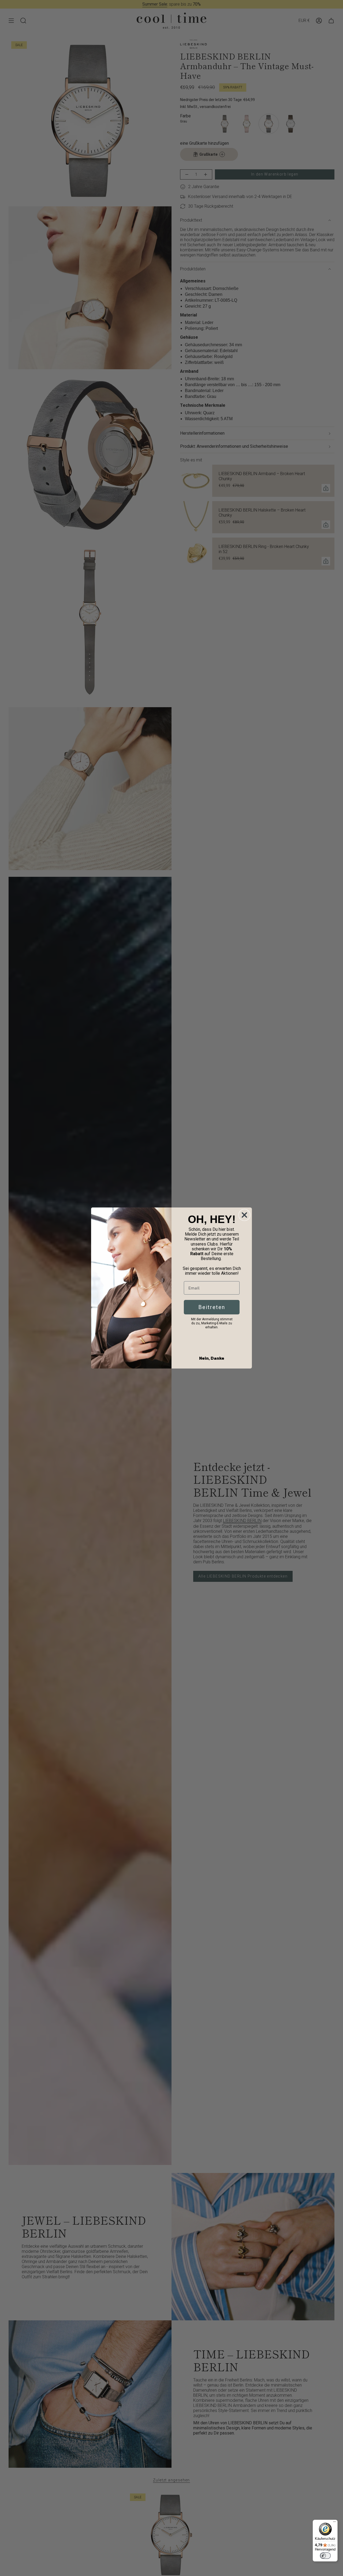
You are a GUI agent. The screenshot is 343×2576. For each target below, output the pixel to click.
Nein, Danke (212, 1358)
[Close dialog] (244, 1215)
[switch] (325, 2556)
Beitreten (212, 1307)
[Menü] (334, 2523)
